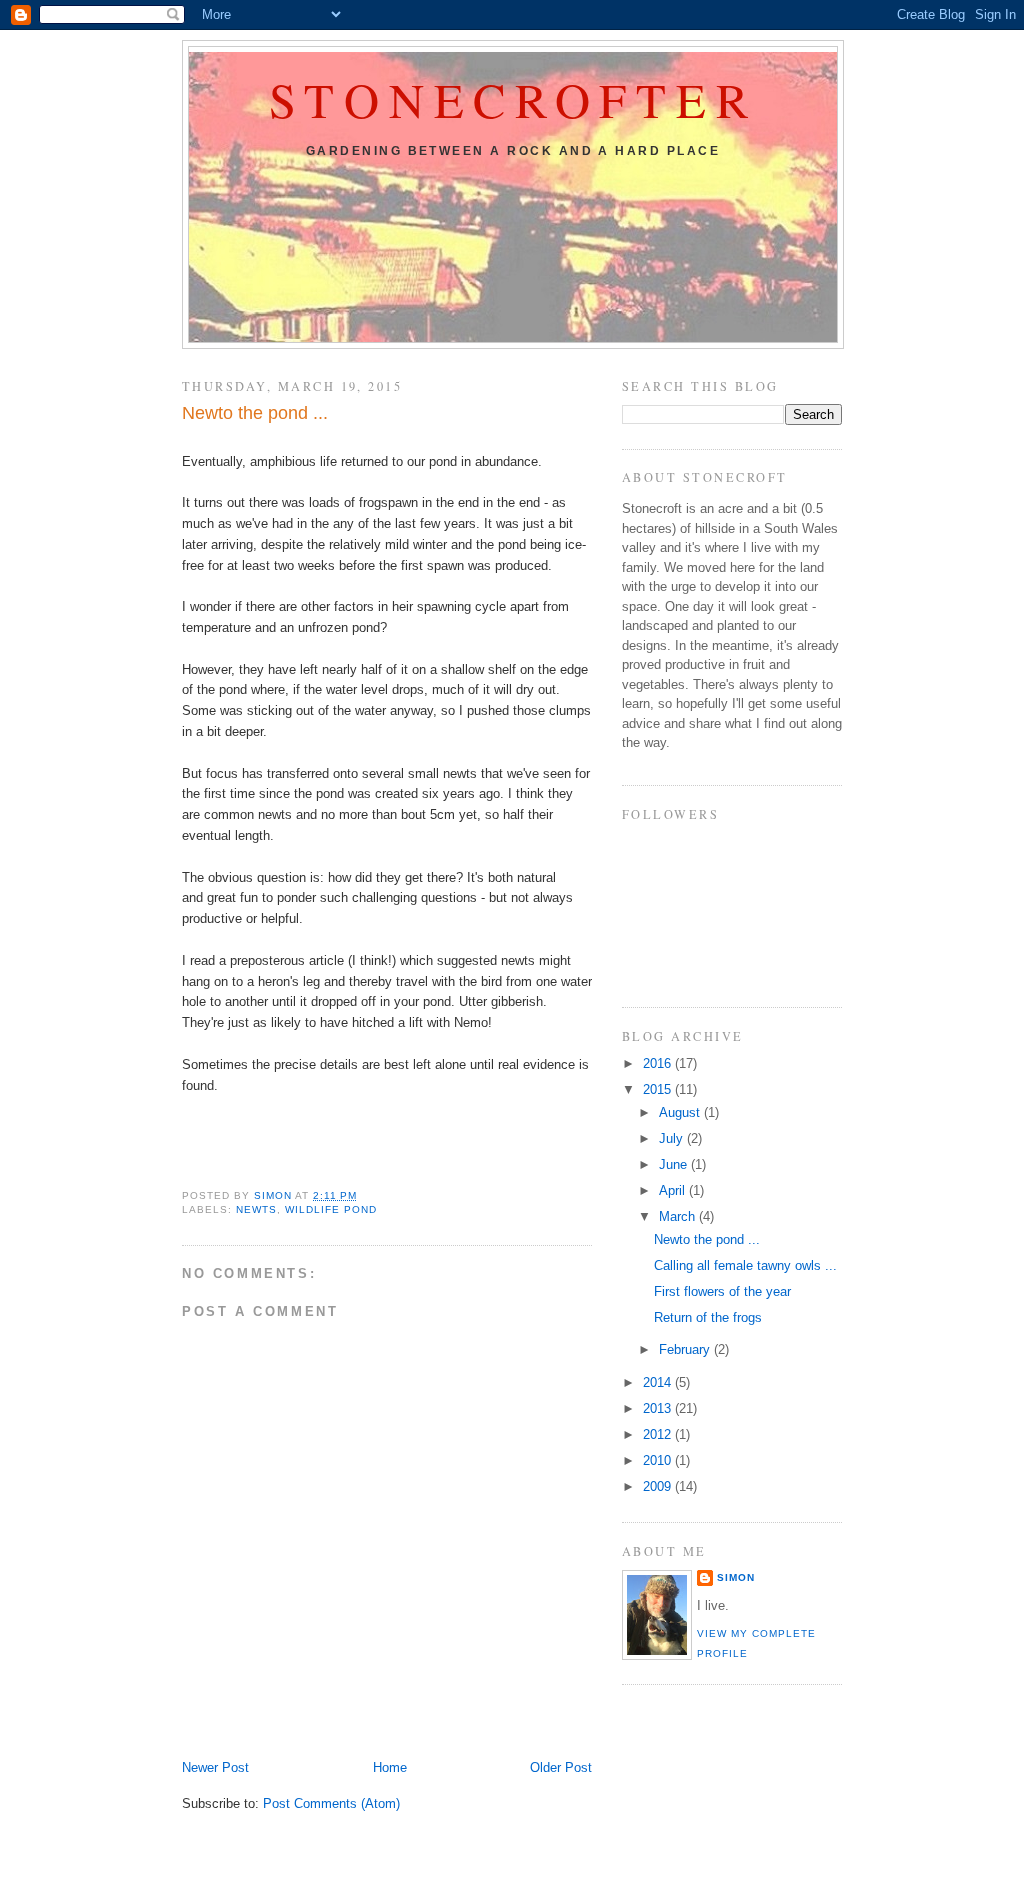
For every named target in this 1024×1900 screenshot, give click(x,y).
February (686, 1349)
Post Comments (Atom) (331, 1803)
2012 (659, 1434)
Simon (736, 1577)
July (673, 1138)
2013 (659, 1408)
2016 (659, 1063)
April (674, 1190)
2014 (659, 1382)
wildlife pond (331, 1209)
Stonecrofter (513, 99)
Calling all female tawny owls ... (745, 1265)
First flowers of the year (722, 1291)
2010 (659, 1460)
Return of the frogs (708, 1317)
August (681, 1112)
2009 (659, 1486)
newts (256, 1209)
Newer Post (215, 1767)
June (675, 1164)
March (679, 1216)
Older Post (561, 1767)
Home (390, 1767)
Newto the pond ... (707, 1239)
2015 (659, 1089)
